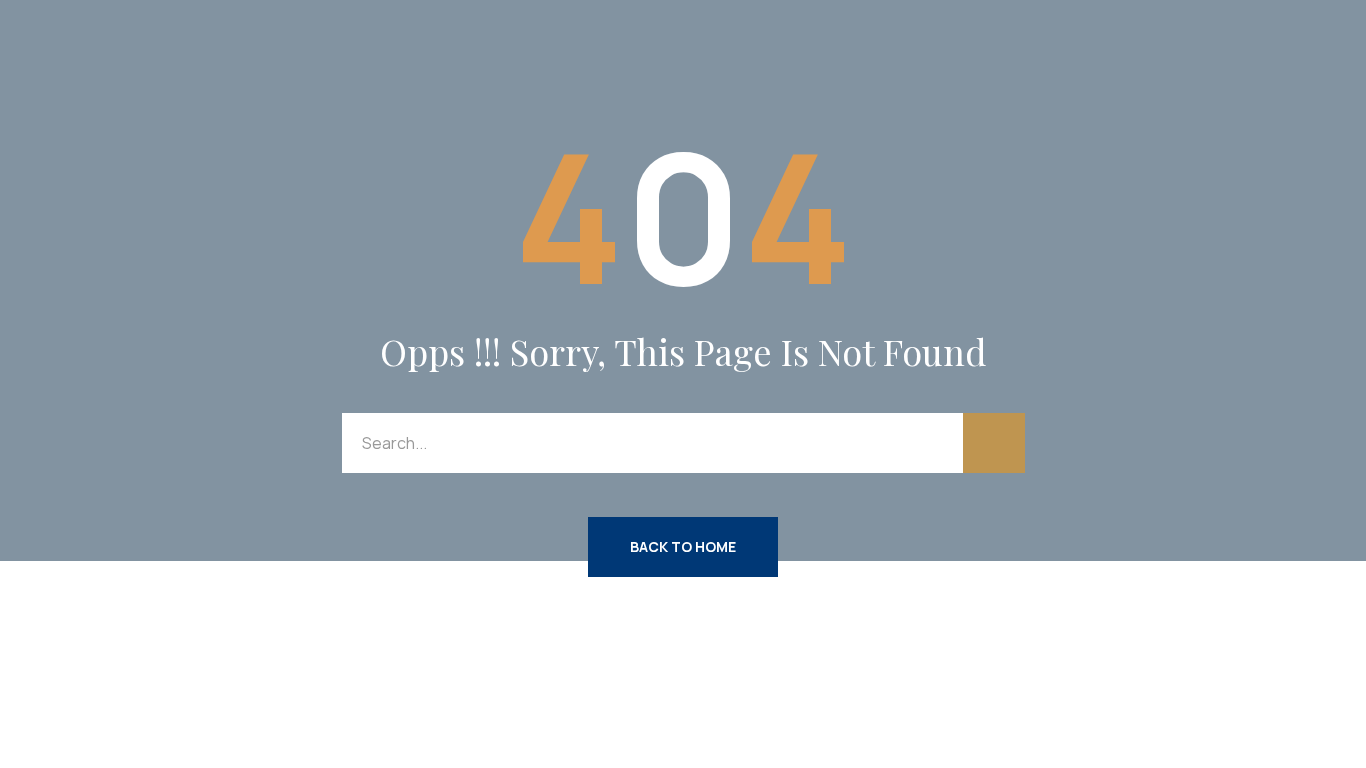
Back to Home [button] (683, 546)
